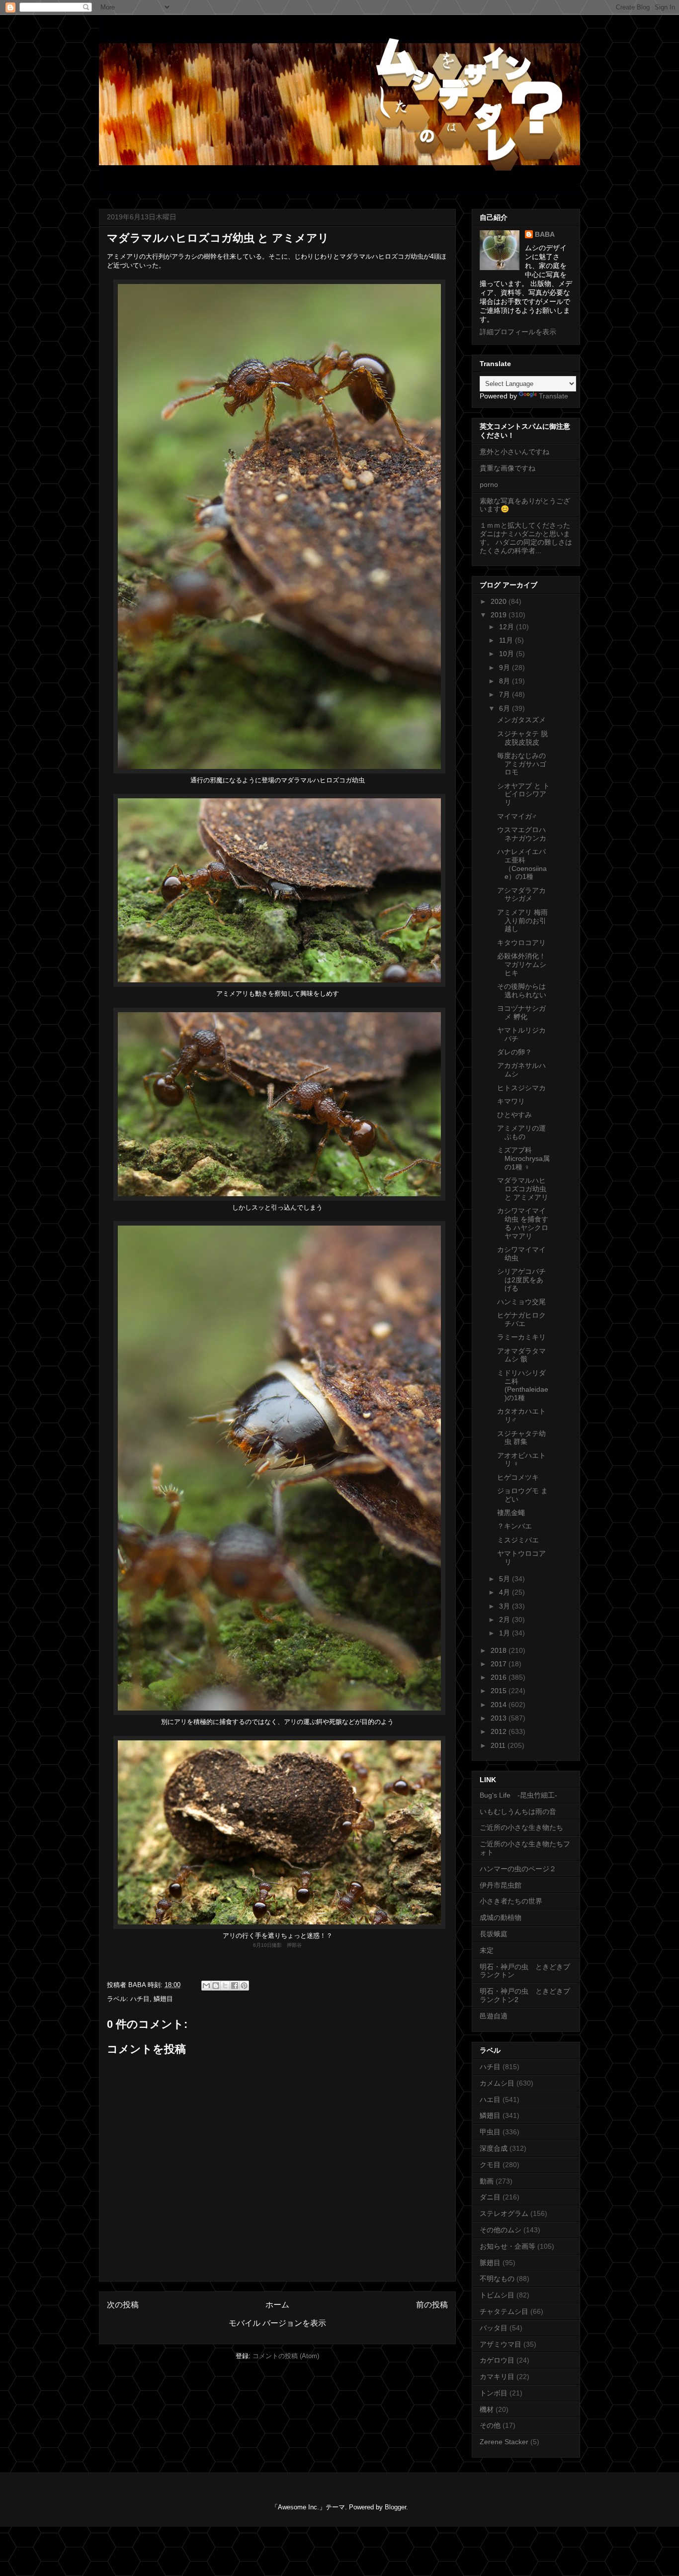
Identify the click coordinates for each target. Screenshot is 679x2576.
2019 (500, 615)
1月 (506, 1633)
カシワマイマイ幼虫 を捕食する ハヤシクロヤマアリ (523, 1223)
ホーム (277, 2305)
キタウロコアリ (521, 943)
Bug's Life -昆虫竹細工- (518, 1795)
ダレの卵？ (514, 1052)
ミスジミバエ (518, 1540)
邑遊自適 (494, 2016)
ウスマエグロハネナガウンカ (522, 834)
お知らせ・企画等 (508, 2246)
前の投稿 (432, 2305)
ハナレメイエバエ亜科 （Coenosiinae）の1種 (522, 864)
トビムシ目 (497, 2295)
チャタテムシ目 (504, 2311)
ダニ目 (490, 2197)
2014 (500, 1705)
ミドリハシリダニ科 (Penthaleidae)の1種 (523, 1385)
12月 (508, 627)
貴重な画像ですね (508, 468)
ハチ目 (140, 1999)
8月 (506, 681)
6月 (506, 708)
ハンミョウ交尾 (521, 1302)
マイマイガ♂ (517, 816)
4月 (506, 1592)
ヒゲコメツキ (518, 1477)
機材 (487, 2409)
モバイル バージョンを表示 (277, 2323)
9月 (506, 668)
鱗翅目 (163, 1999)
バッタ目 (494, 2328)
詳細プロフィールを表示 (518, 332)
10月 (508, 654)
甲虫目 (490, 2132)
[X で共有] (225, 1986)
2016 (500, 1677)
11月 (507, 640)
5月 (506, 1579)
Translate (553, 396)
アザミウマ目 (501, 2344)
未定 (487, 1950)
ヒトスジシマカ (521, 1088)
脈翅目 (490, 2263)
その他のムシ (501, 2230)
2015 (500, 1691)
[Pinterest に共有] (244, 1986)
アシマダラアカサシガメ (521, 895)
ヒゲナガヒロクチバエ (521, 1319)
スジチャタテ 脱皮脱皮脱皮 (522, 738)
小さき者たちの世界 (511, 1901)
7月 (506, 694)
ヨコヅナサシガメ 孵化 (521, 1012)
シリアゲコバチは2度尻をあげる (521, 1280)
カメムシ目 (497, 2083)
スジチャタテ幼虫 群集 (521, 1438)
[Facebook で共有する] (235, 1986)
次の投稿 (123, 2305)
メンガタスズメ (521, 720)
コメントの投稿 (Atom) (286, 2356)
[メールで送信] (206, 1986)
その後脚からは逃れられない (522, 991)
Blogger (395, 2507)
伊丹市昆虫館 (501, 1885)
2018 (500, 1650)
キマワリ (511, 1101)
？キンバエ (514, 1526)
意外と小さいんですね (514, 452)
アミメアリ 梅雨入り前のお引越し (522, 921)
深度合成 (494, 2148)
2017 (500, 1664)
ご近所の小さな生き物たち (521, 1827)
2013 (500, 1718)
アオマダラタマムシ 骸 (521, 1355)
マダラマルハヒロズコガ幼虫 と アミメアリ (523, 1189)
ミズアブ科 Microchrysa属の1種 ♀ (523, 1158)
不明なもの (497, 2279)
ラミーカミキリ (521, 1337)
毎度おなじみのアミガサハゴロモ (522, 764)
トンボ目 (494, 2393)
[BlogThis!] (216, 1986)
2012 (500, 1731)
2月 (506, 1620)
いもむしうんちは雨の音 (518, 1812)
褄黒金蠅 (511, 1513)
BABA (545, 234)
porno (489, 484)
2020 (500, 601)
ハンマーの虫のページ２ (518, 1869)
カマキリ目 (497, 2377)
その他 (490, 2425)
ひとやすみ (514, 1115)
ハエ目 (490, 2099)
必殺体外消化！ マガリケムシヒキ (525, 964)
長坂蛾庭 (494, 1934)
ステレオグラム (504, 2213)
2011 (499, 1745)
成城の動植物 (501, 1917)
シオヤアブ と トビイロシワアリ (523, 794)
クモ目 (490, 2165)
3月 (506, 1606)
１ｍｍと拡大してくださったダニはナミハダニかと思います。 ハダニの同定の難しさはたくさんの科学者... (526, 538)
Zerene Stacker (504, 2442)
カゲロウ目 (497, 2360)
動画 (487, 2181)
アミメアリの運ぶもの (521, 1132)
